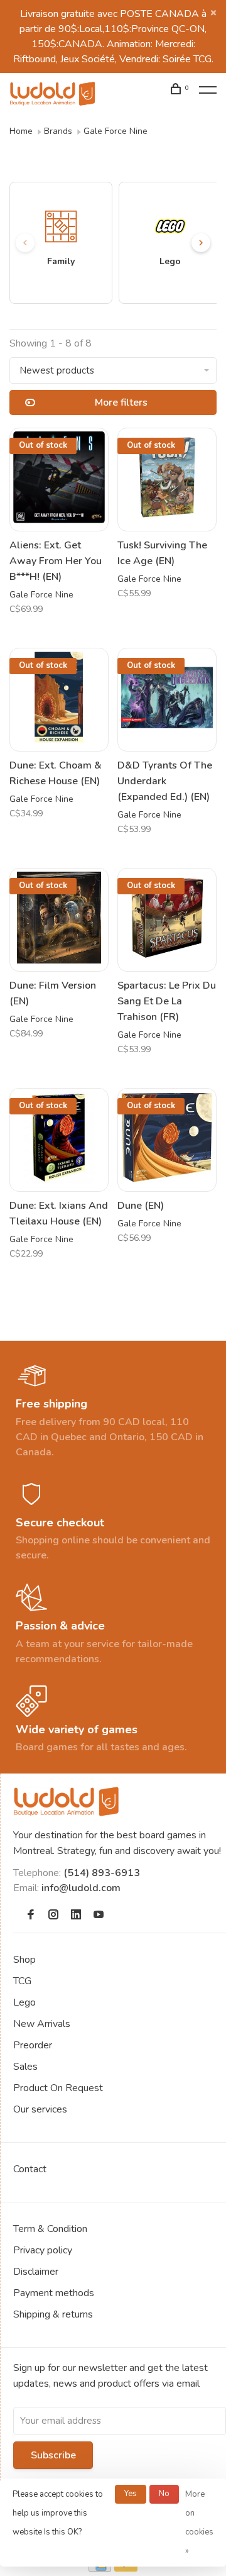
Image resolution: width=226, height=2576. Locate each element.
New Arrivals (42, 2024)
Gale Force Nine (116, 131)
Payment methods (54, 2293)
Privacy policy (43, 2250)
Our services (40, 2109)
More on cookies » (199, 2523)
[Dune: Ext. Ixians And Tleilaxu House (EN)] (59, 1140)
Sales (25, 2067)
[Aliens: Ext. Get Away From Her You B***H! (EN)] (59, 480)
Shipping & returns (53, 2314)
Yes (131, 2494)
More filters (121, 402)
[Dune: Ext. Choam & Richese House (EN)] (59, 700)
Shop (24, 1960)
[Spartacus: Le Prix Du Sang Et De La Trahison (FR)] (167, 920)
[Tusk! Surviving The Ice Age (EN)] (167, 480)
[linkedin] (76, 1916)
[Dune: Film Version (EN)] (59, 920)
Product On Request (58, 2088)
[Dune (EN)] (167, 1140)
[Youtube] (99, 1916)
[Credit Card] (100, 2568)
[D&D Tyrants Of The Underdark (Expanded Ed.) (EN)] (167, 700)
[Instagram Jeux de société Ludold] (53, 1916)
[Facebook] (31, 1916)
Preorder (33, 2045)
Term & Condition (50, 2229)
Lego (24, 2002)
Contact (30, 2169)
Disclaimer (36, 2272)
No (164, 2494)
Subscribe (53, 2455)
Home (21, 131)
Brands (58, 131)
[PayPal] (126, 2568)
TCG (22, 1981)
